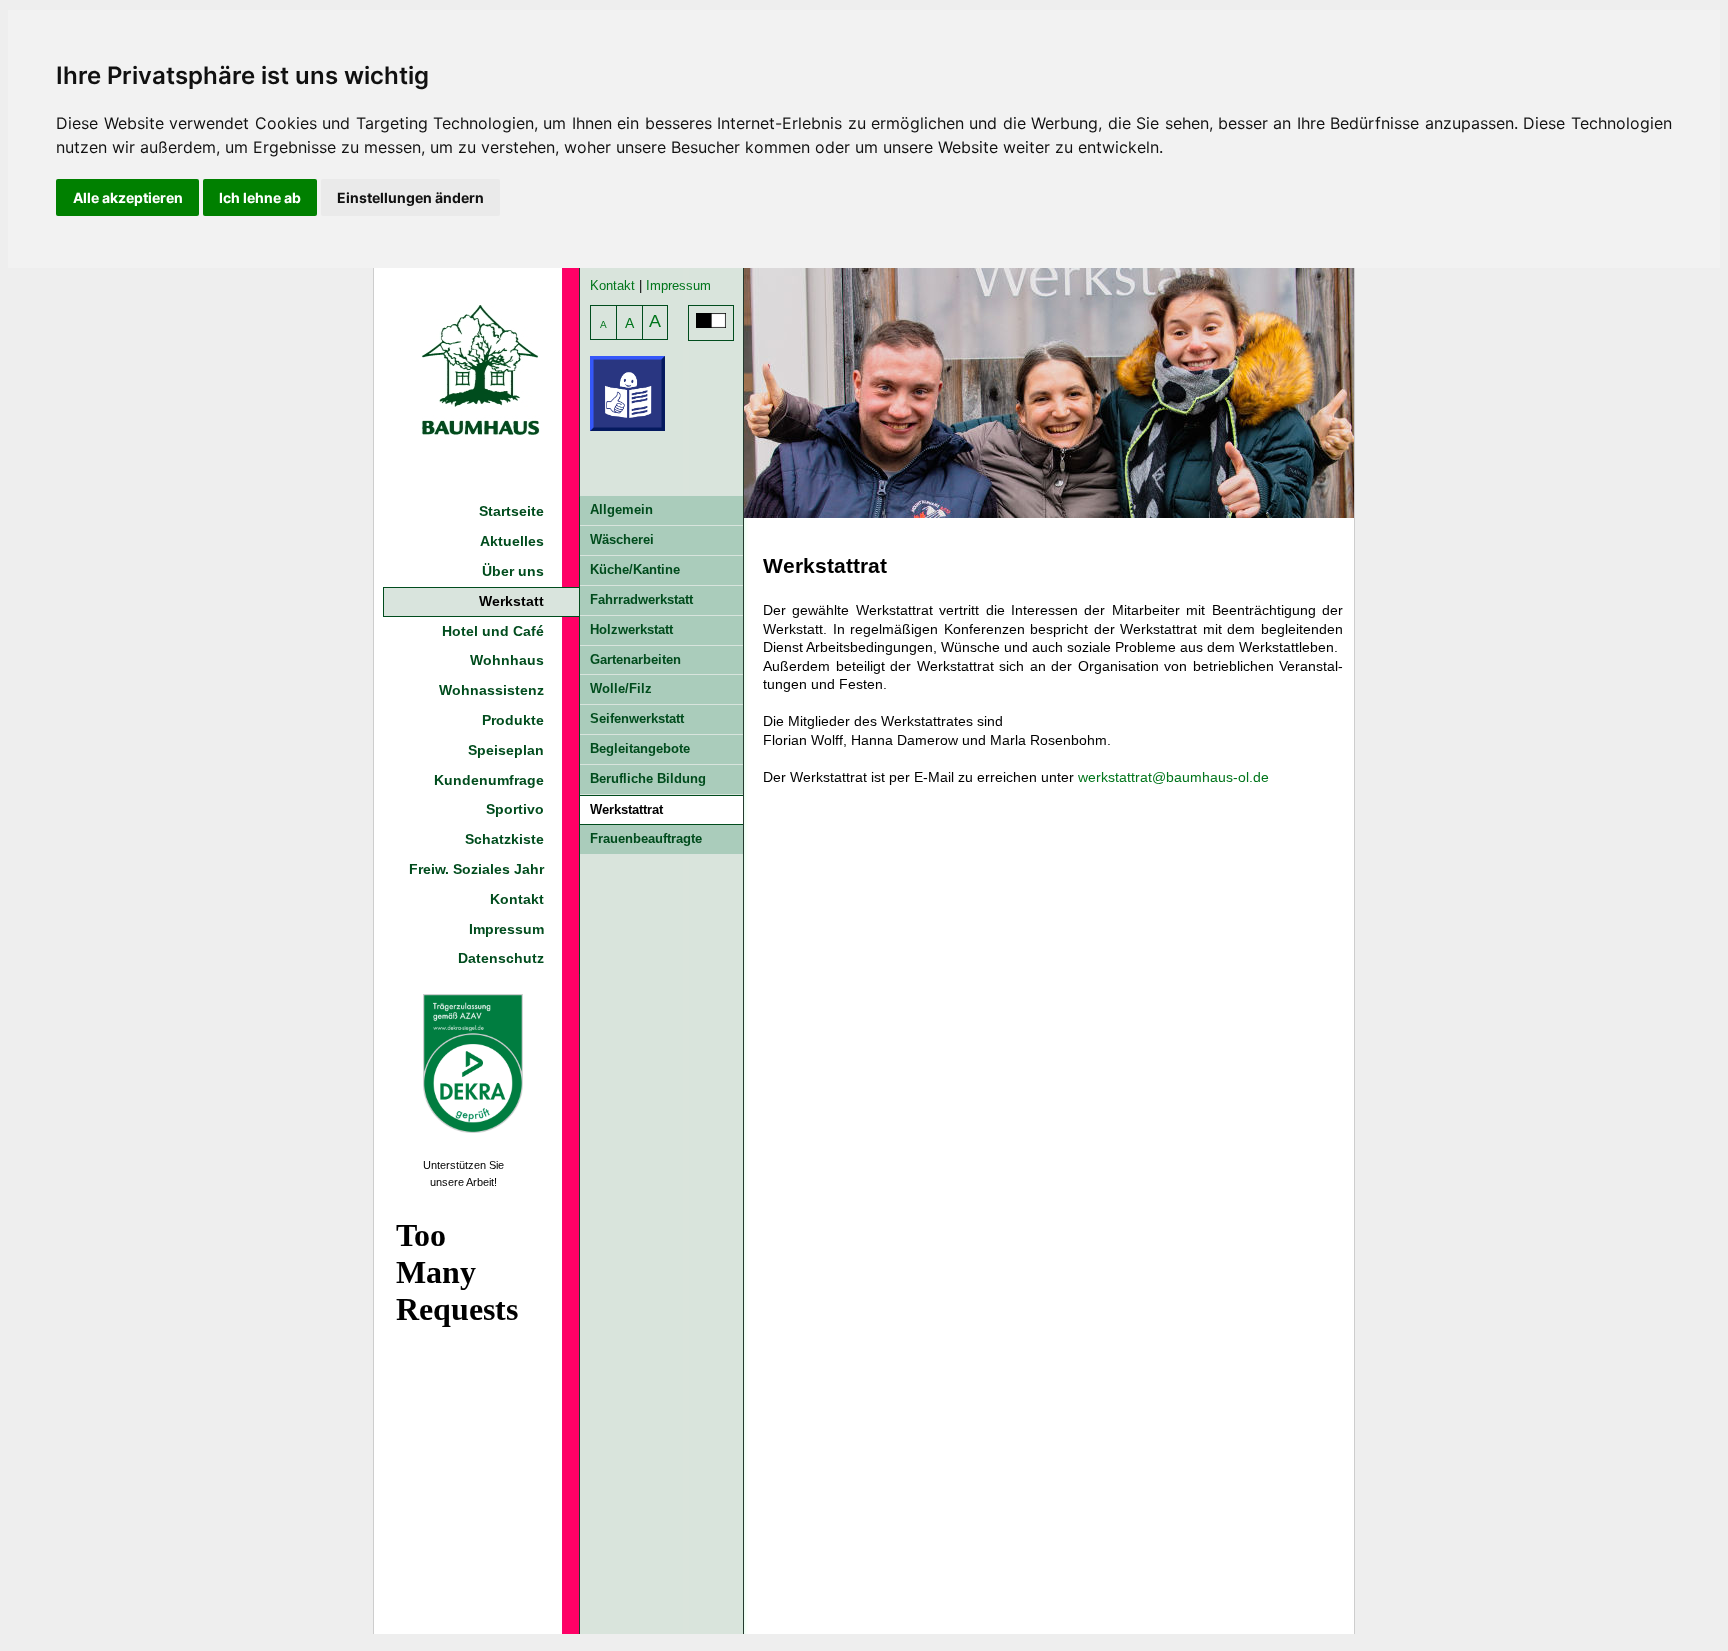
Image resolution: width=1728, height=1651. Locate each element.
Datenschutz (501, 958)
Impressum (506, 929)
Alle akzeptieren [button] (128, 197)
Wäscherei (622, 539)
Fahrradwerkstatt (641, 599)
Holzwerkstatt (631, 629)
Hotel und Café (493, 631)
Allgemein (621, 509)
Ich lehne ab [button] (260, 197)
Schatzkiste (504, 839)
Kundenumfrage (489, 780)
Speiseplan (506, 750)
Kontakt (517, 899)
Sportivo (515, 809)
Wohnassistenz (491, 690)
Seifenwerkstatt (637, 718)
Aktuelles (512, 541)
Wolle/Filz (621, 688)
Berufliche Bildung (648, 778)
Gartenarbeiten (635, 659)
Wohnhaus (507, 660)
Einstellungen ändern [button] (410, 197)
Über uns (513, 571)
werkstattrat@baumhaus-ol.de (1173, 777)
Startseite (511, 511)
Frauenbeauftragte (646, 838)
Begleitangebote (640, 748)
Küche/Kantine (635, 569)
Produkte (513, 720)
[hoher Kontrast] (711, 323)
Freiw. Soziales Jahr (476, 869)
